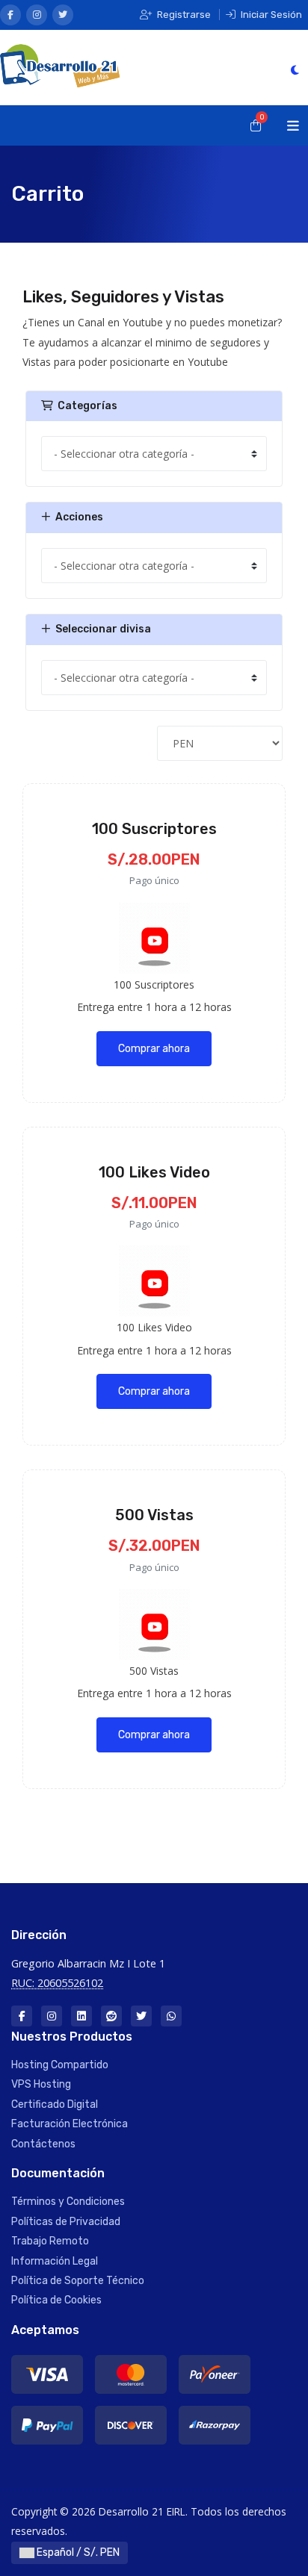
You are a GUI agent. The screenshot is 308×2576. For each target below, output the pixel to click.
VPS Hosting (41, 2084)
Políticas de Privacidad (66, 2222)
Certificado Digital (55, 2104)
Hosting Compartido (60, 2065)
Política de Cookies (56, 2300)
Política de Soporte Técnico (78, 2281)
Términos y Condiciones (68, 2202)
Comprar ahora (154, 1049)
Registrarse (183, 15)
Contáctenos (43, 2144)
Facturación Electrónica (70, 2124)
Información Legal (55, 2261)
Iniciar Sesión (270, 15)
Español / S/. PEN (77, 2552)
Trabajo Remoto (50, 2241)
